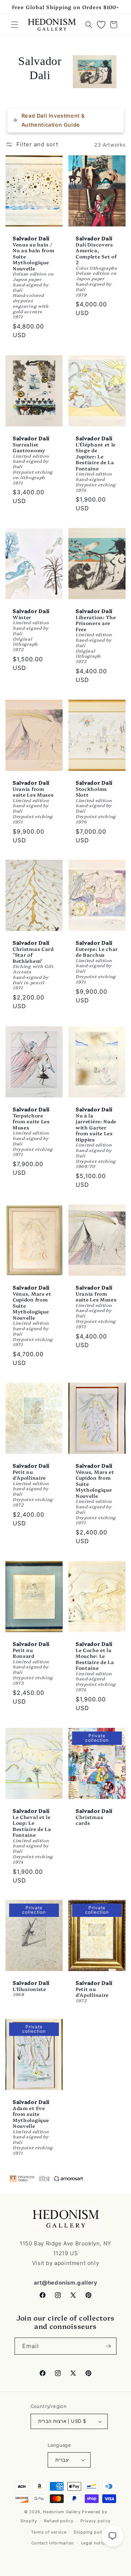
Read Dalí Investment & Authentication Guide (53, 120)
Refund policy (59, 2521)
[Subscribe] (108, 2346)
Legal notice (94, 2543)
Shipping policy (90, 2532)
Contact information (53, 2543)
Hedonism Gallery (62, 2512)
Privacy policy (96, 2521)
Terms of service (49, 2532)
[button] (15, 25)
